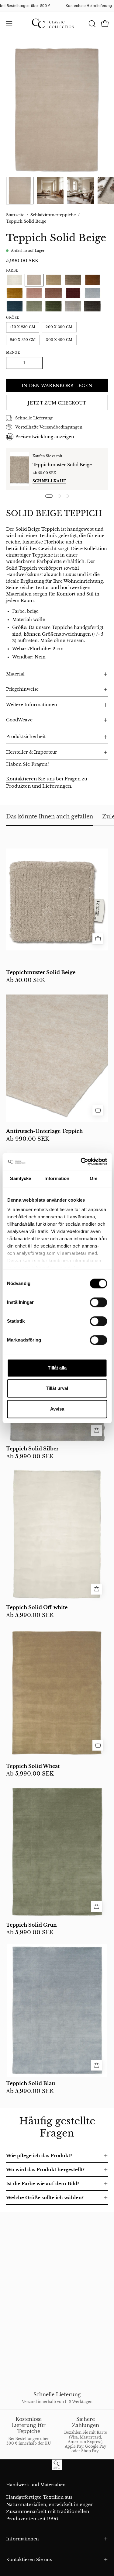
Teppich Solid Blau (31, 2084)
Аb (26, 981)
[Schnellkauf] (98, 939)
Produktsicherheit (26, 737)
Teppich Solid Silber (32, 1449)
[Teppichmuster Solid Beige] (19, 469)
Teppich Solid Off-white (37, 1608)
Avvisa (57, 1409)
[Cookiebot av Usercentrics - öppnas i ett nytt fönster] (81, 1161)
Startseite (15, 215)
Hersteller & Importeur (32, 752)
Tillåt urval (57, 1388)
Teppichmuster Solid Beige (62, 465)
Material (15, 674)
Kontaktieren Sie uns (30, 779)
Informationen (22, 2539)
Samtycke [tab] (21, 1178)
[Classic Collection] (57, 24)
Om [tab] (93, 1178)
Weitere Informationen (32, 705)
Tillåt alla (57, 1368)
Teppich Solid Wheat (33, 1766)
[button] (92, 24)
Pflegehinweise (22, 689)
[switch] (98, 1302)
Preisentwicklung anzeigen (45, 437)
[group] (57, 6)
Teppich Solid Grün (31, 1925)
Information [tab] (57, 1178)
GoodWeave (19, 720)
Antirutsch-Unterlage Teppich (44, 1131)
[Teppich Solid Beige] (20, 191)
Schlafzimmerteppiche (53, 215)
